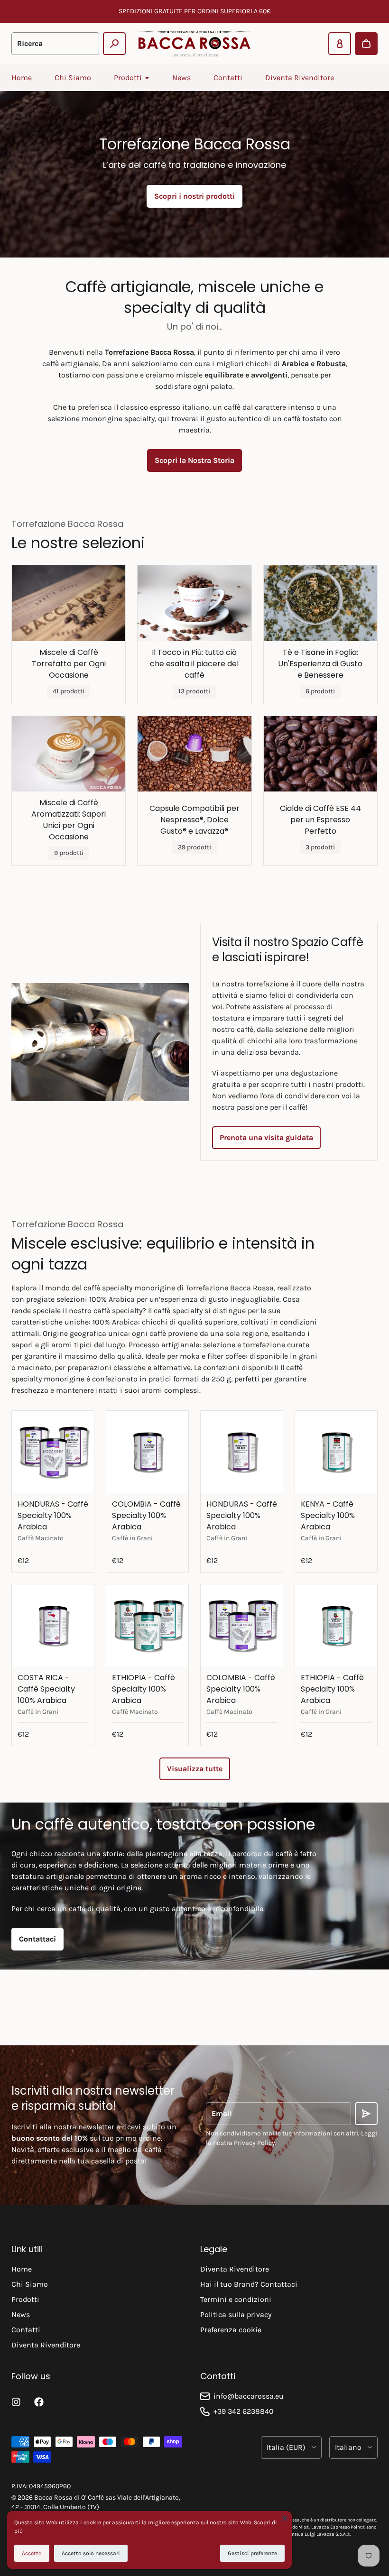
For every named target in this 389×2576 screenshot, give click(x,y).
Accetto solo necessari (91, 2553)
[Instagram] (16, 2402)
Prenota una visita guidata (266, 1137)
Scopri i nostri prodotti (194, 196)
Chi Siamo (73, 78)
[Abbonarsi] (366, 2114)
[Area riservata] (340, 44)
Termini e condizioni (236, 2299)
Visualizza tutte (195, 1769)
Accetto (32, 2553)
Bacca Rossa (53, 2498)
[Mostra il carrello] (366, 44)
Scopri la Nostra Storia (194, 460)
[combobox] (55, 44)
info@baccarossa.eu (249, 2396)
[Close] (285, 2518)
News (181, 78)
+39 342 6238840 (244, 2411)
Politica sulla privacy (236, 2314)
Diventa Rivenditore (300, 78)
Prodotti (25, 2299)
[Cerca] (114, 44)
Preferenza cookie (231, 2330)
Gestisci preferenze (252, 2553)
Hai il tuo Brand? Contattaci (249, 2284)
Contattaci (37, 1939)
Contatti (228, 78)
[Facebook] (39, 2402)
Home (22, 78)
